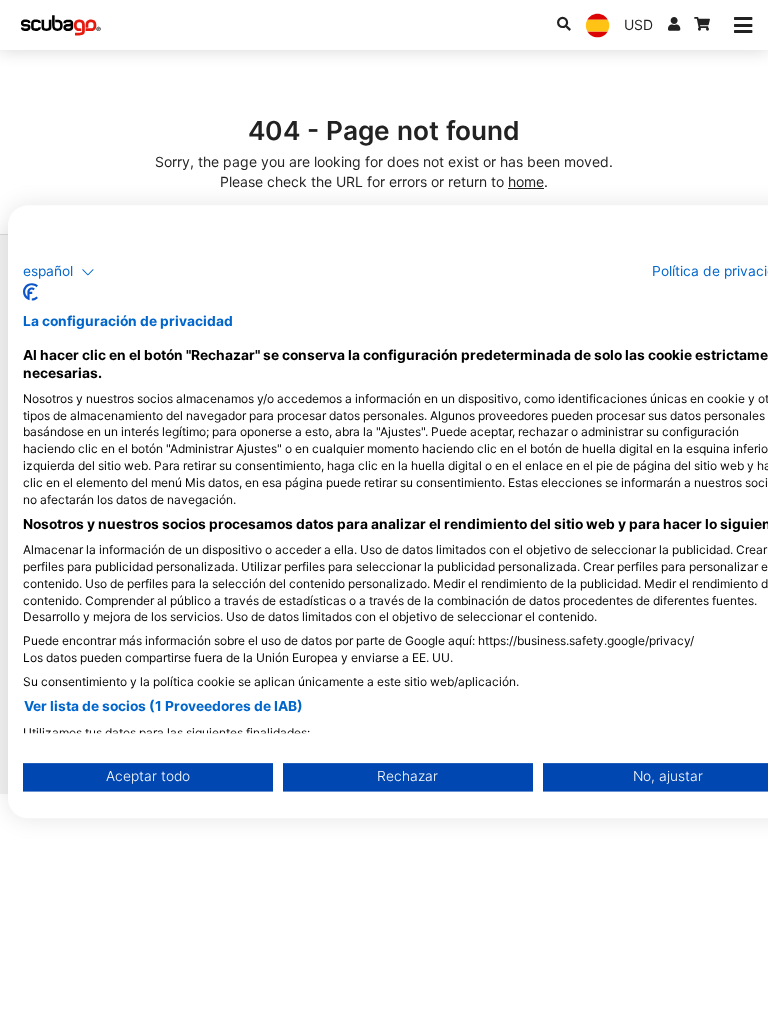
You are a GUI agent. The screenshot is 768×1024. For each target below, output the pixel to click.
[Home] (61, 25)
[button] (59, 272)
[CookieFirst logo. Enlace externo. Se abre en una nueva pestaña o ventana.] (30, 293)
